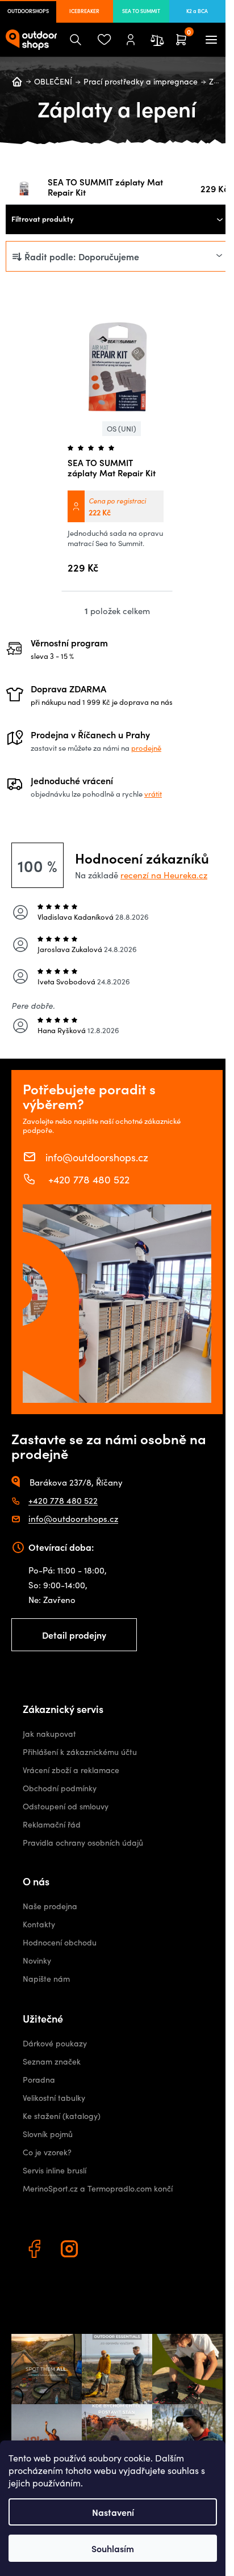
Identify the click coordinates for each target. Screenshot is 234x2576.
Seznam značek (52, 2061)
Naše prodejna (50, 1906)
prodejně (146, 748)
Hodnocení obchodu (60, 1942)
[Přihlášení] (131, 40)
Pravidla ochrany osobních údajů (83, 1843)
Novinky (37, 1960)
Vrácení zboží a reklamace (71, 1770)
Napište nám (46, 1979)
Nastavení (113, 2512)
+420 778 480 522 (87, 1179)
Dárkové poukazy (55, 2043)
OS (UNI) (122, 429)
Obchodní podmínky (60, 1788)
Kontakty (39, 1924)
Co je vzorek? (47, 2152)
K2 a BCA (197, 11)
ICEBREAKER (84, 11)
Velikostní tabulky (54, 2098)
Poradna (39, 2080)
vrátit (153, 794)
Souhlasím (113, 2548)
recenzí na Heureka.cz (164, 875)
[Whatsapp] (106, 2251)
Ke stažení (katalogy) (62, 2116)
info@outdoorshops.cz (97, 1157)
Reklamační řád (52, 1824)
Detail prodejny (74, 1635)
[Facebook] (36, 2251)
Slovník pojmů (48, 2134)
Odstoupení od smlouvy (66, 1806)
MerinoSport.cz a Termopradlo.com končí (98, 2188)
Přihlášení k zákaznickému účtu (80, 1752)
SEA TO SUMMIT (141, 11)
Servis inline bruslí (55, 2170)
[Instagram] (71, 2251)
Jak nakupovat (49, 1734)
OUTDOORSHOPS (28, 11)
